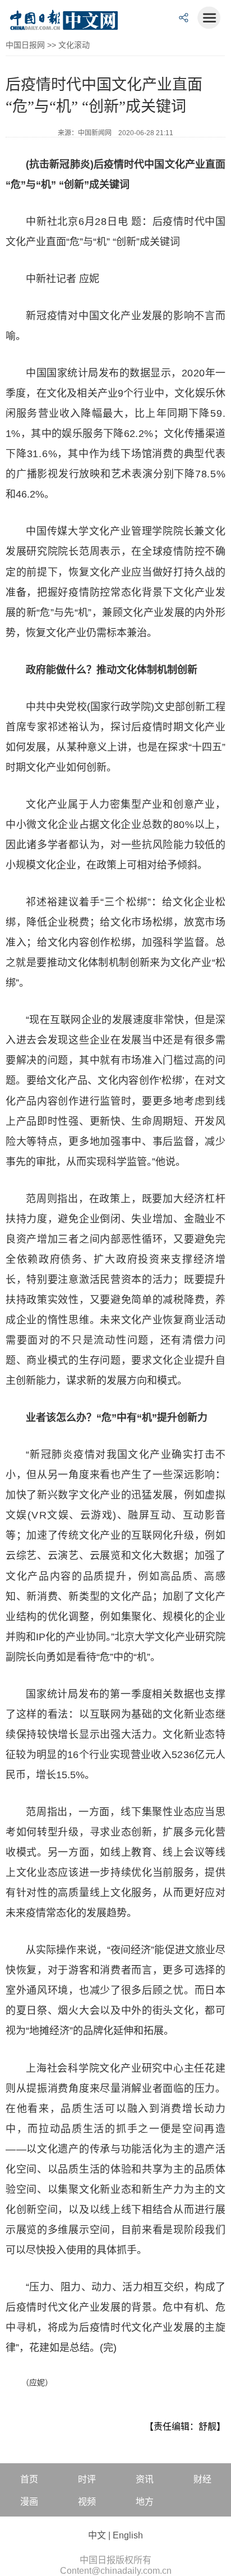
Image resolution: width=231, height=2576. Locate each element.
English (128, 2535)
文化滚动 (74, 45)
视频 (87, 2502)
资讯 (145, 2479)
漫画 (29, 2502)
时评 (87, 2479)
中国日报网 (25, 45)
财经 (202, 2479)
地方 (145, 2502)
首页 (29, 2479)
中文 (97, 2535)
